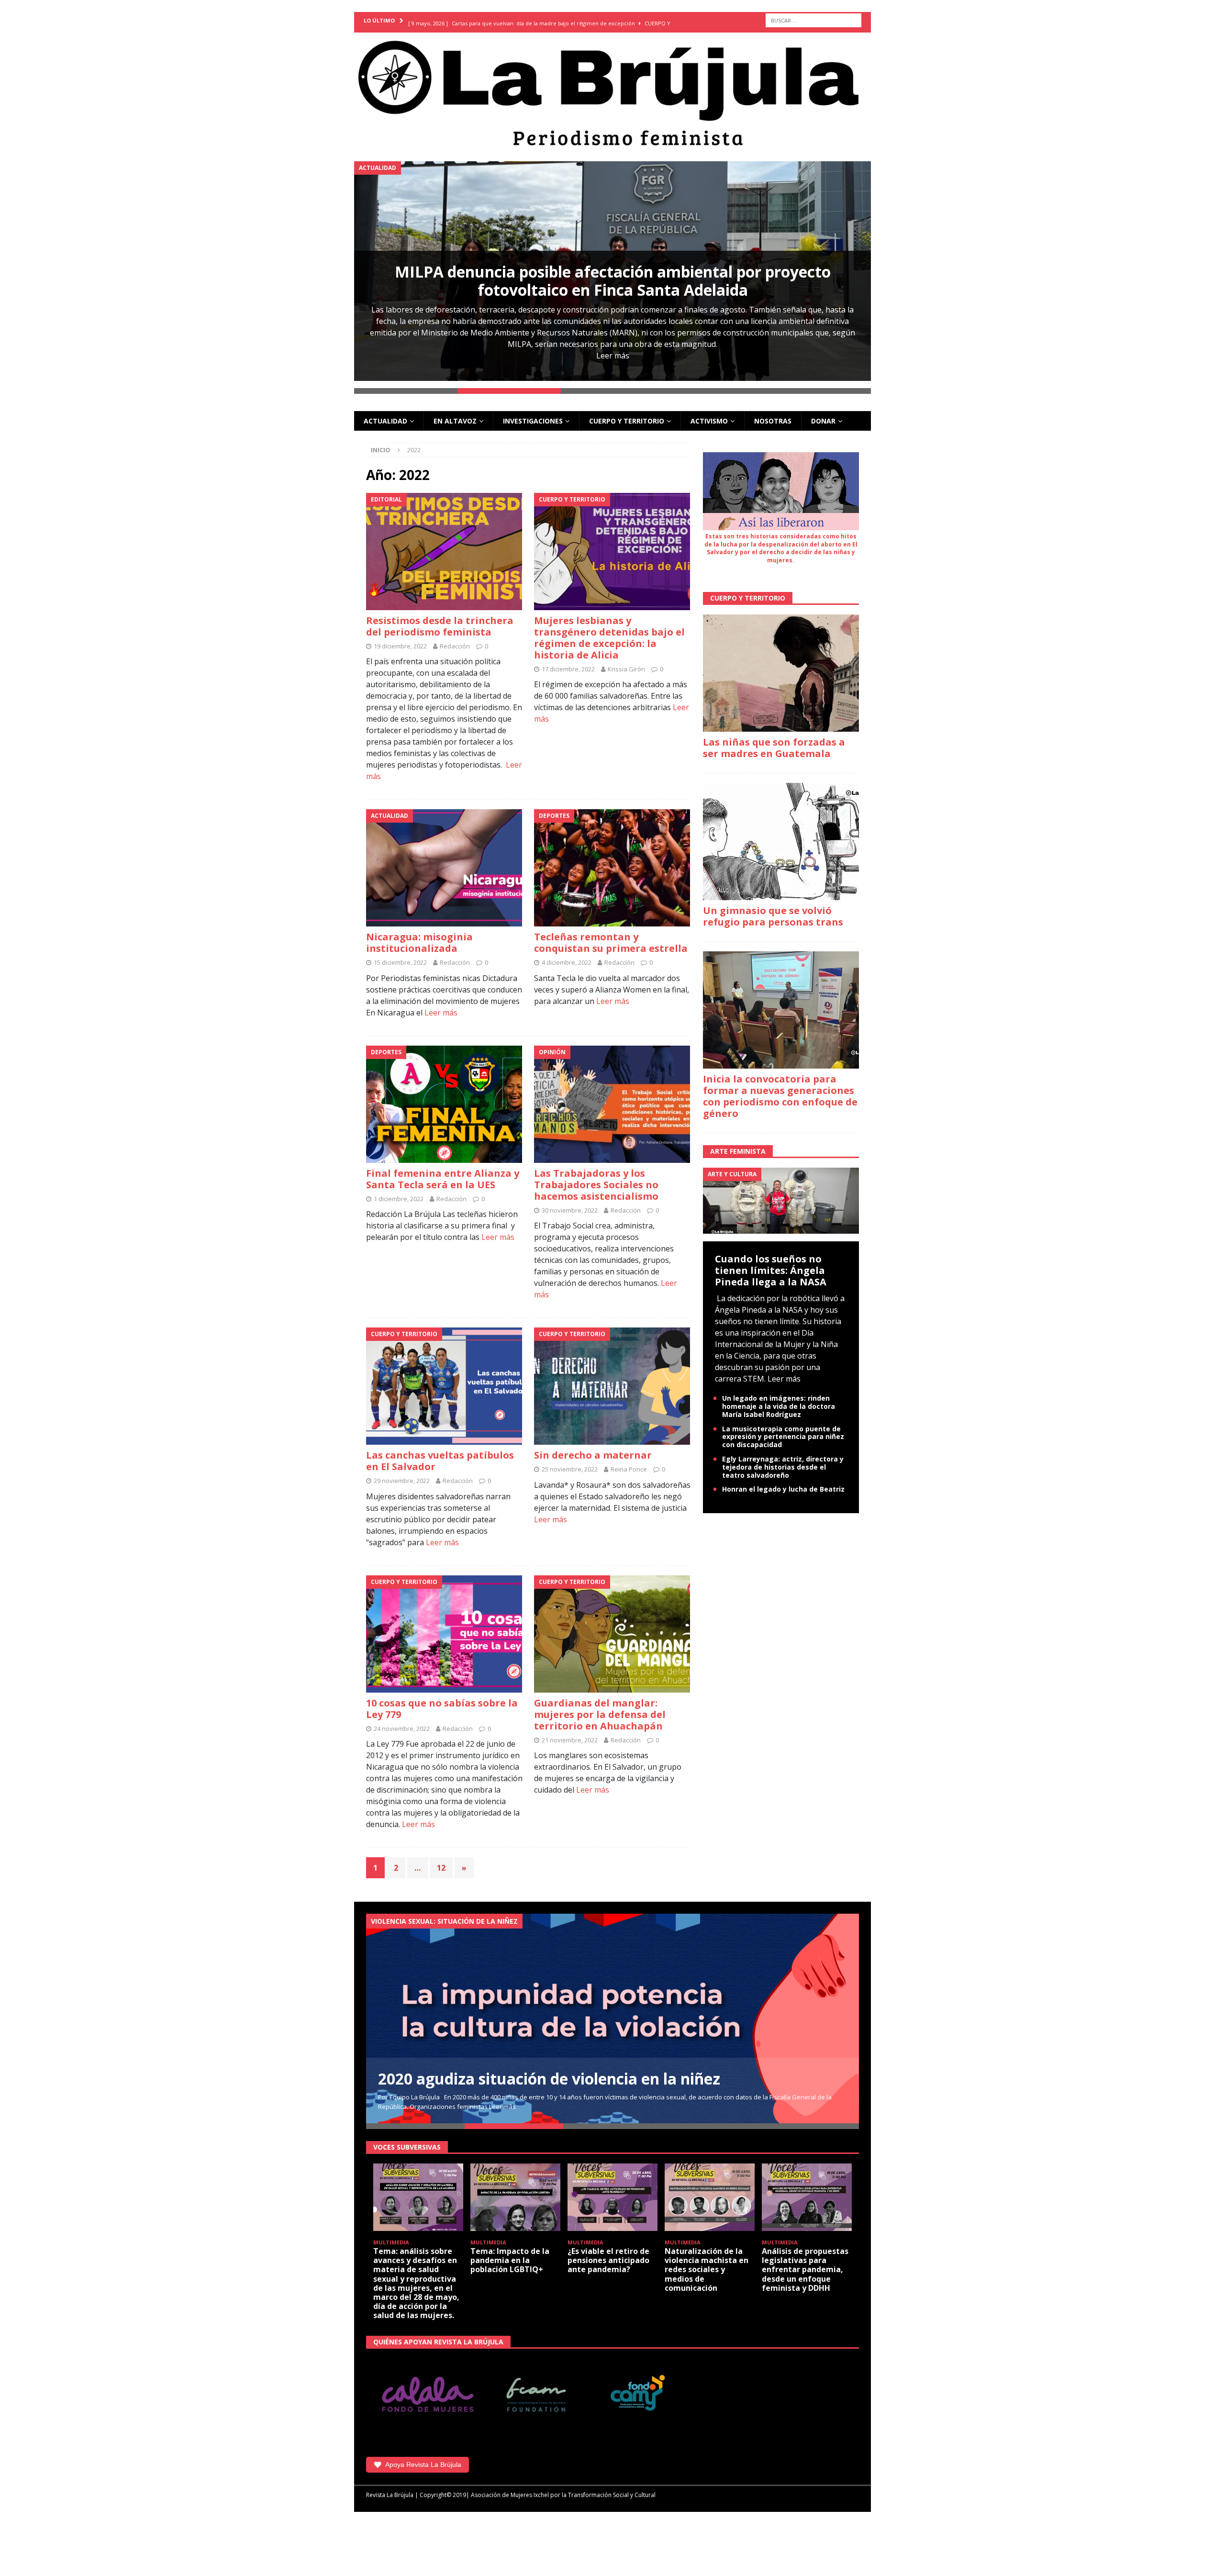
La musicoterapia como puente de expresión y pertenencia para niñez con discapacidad (783, 1430)
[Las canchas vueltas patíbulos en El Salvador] (444, 1379)
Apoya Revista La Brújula (423, 2458)
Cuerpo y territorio (627, 414)
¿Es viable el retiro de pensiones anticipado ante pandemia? (608, 2253)
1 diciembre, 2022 (399, 1192)
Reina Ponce (629, 1462)
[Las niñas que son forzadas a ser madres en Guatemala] (781, 666)
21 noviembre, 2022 (570, 1733)
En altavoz (455, 414)
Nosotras (773, 414)
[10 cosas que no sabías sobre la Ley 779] (444, 1627)
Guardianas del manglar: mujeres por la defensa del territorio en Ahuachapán (600, 1707)
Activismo (709, 414)
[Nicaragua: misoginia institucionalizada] (444, 861)
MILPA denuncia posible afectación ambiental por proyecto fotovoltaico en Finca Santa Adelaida (613, 281)
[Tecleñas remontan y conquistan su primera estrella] (612, 861)
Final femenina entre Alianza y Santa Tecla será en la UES (443, 1172)
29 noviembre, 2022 (402, 1474)
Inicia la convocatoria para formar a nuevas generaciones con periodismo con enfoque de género (780, 1089)
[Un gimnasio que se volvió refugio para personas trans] (781, 834)
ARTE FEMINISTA (738, 1144)
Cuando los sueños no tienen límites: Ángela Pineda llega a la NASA (771, 1264)
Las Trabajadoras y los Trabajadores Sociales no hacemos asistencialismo (596, 1177)
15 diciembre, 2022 (400, 956)
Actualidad (385, 414)
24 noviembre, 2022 (402, 1721)
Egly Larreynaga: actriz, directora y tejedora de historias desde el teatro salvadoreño (783, 1460)
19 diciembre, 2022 (400, 639)
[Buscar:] (813, 20)
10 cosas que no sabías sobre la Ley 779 (442, 1701)
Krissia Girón (626, 662)
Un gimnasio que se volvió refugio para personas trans (773, 909)
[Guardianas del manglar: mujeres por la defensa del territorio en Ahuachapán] (612, 1627)
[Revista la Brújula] (612, 91)
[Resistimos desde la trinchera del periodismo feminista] (444, 544)
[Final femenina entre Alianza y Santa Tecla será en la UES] (444, 1097)
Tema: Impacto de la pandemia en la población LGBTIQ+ (510, 2253)
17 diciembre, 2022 (568, 662)
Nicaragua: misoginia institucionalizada (419, 936)
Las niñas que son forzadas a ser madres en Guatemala (774, 741)
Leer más (613, 356)
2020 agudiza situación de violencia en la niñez (549, 2071)
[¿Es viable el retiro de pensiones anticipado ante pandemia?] (612, 2190)
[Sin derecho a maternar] (612, 1379)
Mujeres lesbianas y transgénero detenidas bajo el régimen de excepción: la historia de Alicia (609, 630)
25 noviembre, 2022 (570, 1462)
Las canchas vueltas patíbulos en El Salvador (440, 1454)
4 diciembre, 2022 (567, 956)
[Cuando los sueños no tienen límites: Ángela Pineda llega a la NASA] (781, 1193)
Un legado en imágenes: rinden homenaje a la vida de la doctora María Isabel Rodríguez (779, 1400)
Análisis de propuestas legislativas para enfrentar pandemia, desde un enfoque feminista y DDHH (805, 2262)
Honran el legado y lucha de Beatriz (783, 1482)
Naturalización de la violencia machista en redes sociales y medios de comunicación (707, 2262)
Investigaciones (533, 414)
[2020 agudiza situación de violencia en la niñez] (612, 2012)
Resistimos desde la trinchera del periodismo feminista (440, 619)
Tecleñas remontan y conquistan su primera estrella (611, 936)
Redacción (455, 639)
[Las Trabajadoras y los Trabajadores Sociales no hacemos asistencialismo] (612, 1097)
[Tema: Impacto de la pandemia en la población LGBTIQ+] (515, 2190)
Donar (823, 414)
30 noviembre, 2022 (570, 1203)
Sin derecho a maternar (593, 1448)
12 (441, 1861)
